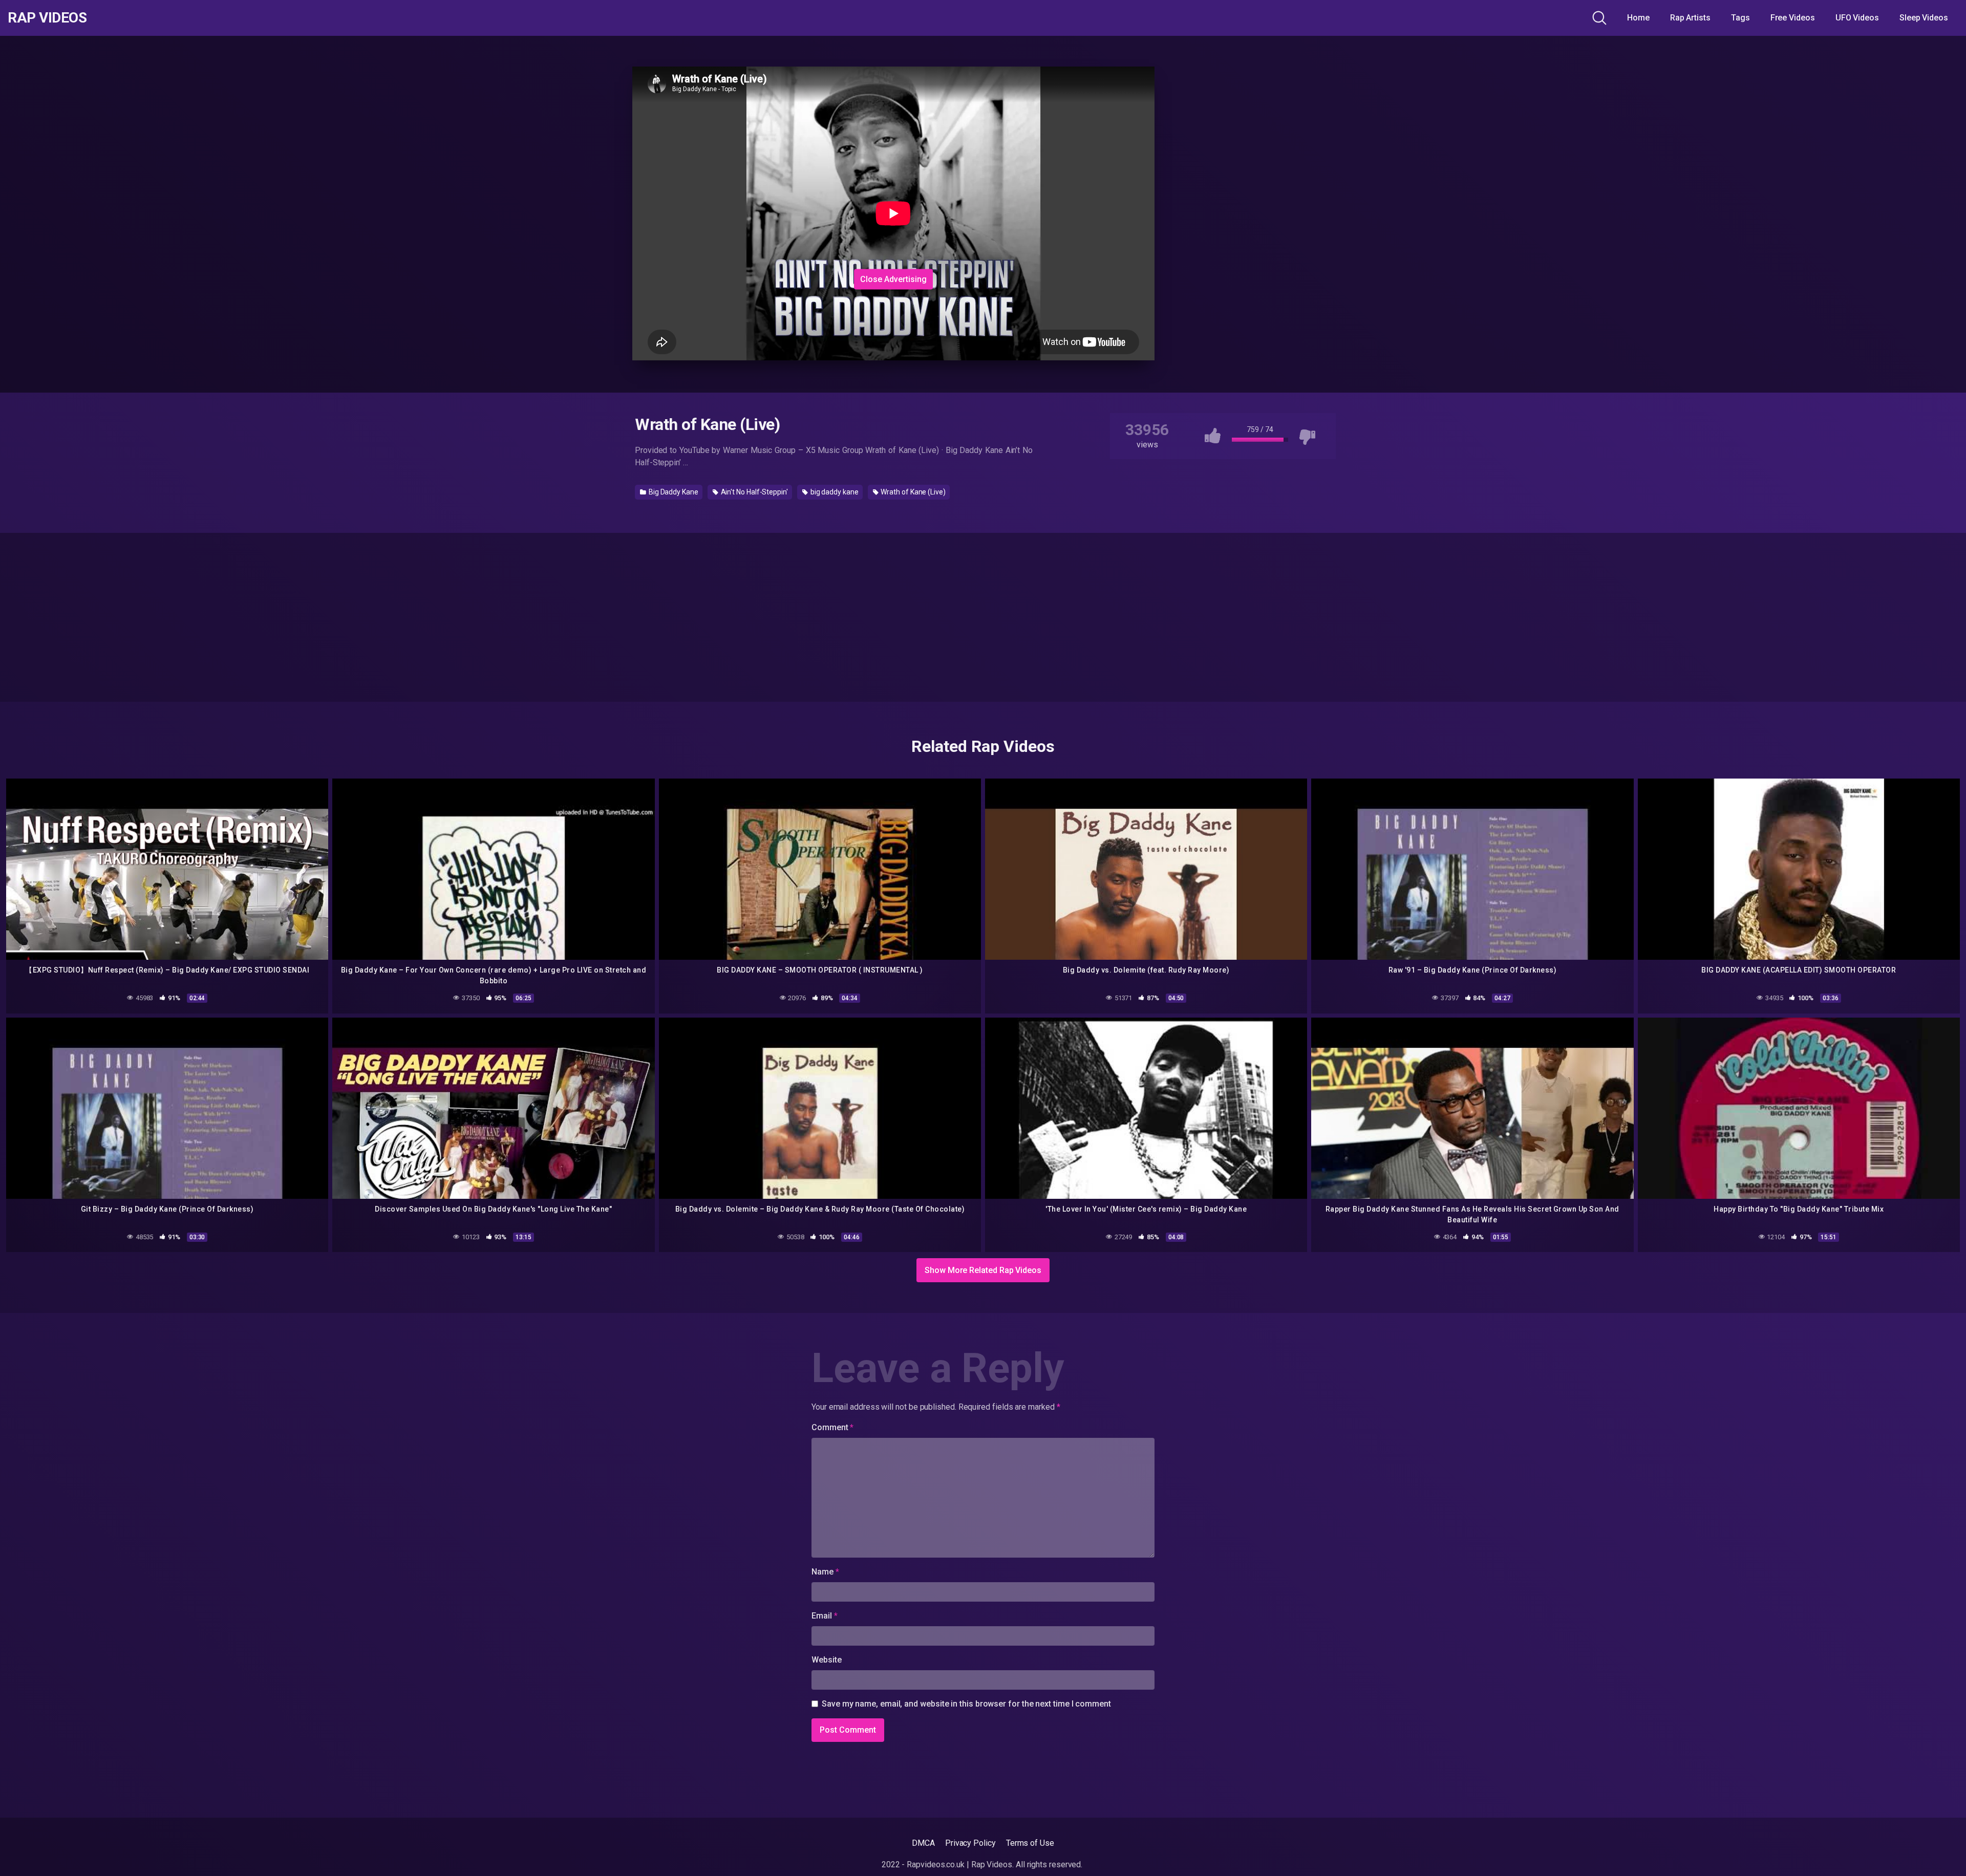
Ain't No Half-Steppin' (754, 492)
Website (826, 1660)
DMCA (923, 1843)
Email (824, 1616)
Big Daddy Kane (673, 492)
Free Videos (1793, 18)
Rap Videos (47, 18)
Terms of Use (1030, 1843)
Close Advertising (893, 279)
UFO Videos (1857, 18)
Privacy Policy (970, 1843)
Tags (1740, 18)
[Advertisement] (893, 201)
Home (1638, 18)
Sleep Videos (1924, 18)
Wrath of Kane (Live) (912, 492)
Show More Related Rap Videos (983, 1270)
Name (825, 1572)
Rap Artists (1690, 18)
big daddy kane (834, 492)
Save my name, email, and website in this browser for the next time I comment (966, 1704)
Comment (832, 1427)
